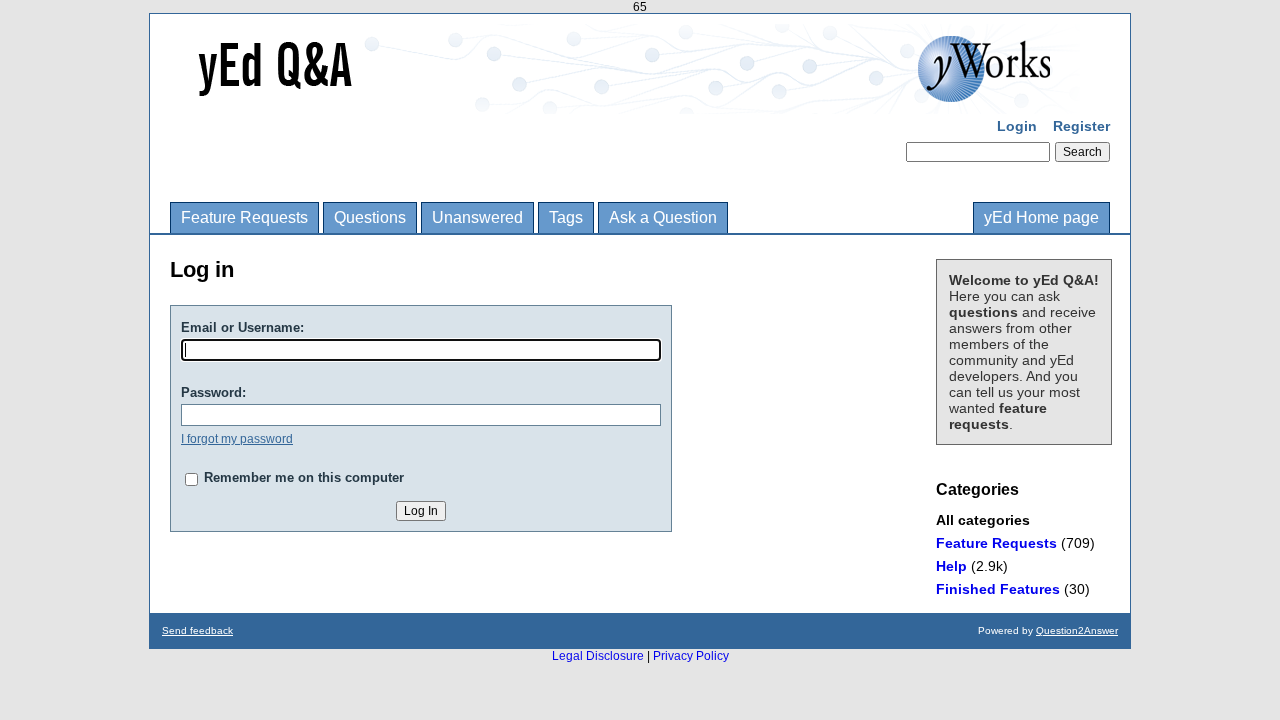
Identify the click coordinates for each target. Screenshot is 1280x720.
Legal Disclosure (598, 656)
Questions (370, 217)
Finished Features (998, 589)
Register (1081, 126)
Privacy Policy (691, 656)
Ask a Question (663, 217)
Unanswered (477, 217)
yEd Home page (1041, 217)
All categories (983, 520)
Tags (566, 217)
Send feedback (197, 630)
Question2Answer (1077, 630)
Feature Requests (244, 217)
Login (1017, 126)
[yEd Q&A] (625, 100)
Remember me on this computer (304, 477)
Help (951, 566)
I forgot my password (237, 439)
